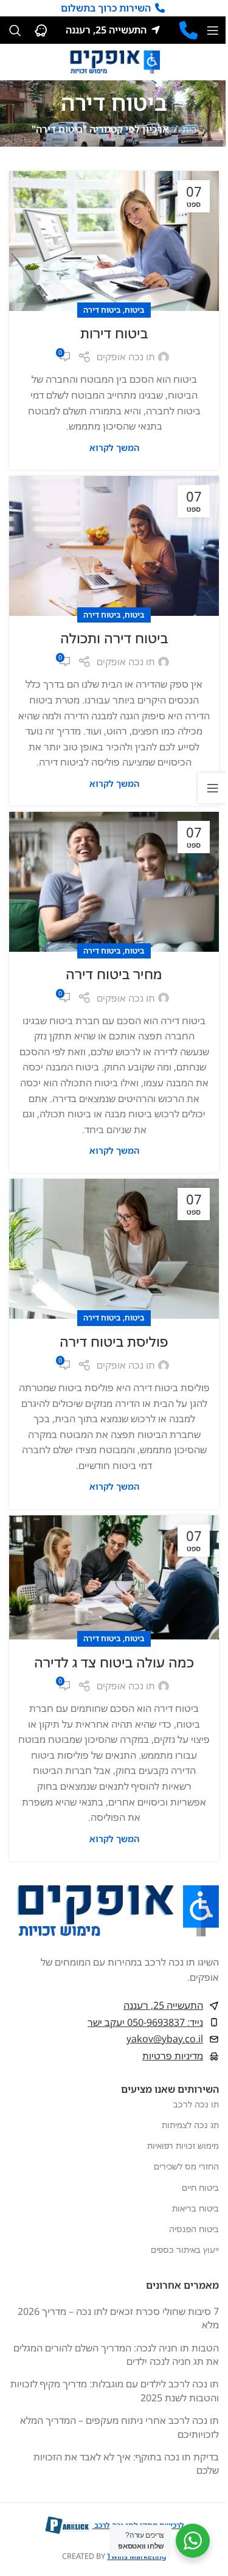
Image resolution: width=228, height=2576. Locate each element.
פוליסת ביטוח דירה (114, 1341)
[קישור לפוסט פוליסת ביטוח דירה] (114, 1249)
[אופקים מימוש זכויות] (188, 30)
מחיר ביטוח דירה (114, 974)
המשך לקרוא (114, 448)
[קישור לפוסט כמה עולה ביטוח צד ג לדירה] (114, 1578)
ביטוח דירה (102, 310)
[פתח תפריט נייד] (213, 30)
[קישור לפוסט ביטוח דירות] (114, 241)
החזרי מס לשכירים (186, 2166)
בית (190, 129)
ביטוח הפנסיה (194, 2229)
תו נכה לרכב (196, 2104)
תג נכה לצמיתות (190, 2125)
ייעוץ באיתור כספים (185, 2250)
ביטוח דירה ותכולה (114, 638)
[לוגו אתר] (114, 61)
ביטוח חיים (200, 2187)
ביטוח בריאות (195, 2208)
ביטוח (135, 310)
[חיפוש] (15, 30)
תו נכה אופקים (126, 357)
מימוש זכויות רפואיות (183, 2145)
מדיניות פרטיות (173, 2056)
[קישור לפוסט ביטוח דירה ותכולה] (114, 546)
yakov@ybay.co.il (165, 2039)
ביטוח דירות (114, 333)
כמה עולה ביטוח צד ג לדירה (114, 1662)
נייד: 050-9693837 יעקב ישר (145, 2022)
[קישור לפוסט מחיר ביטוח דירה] (114, 882)
